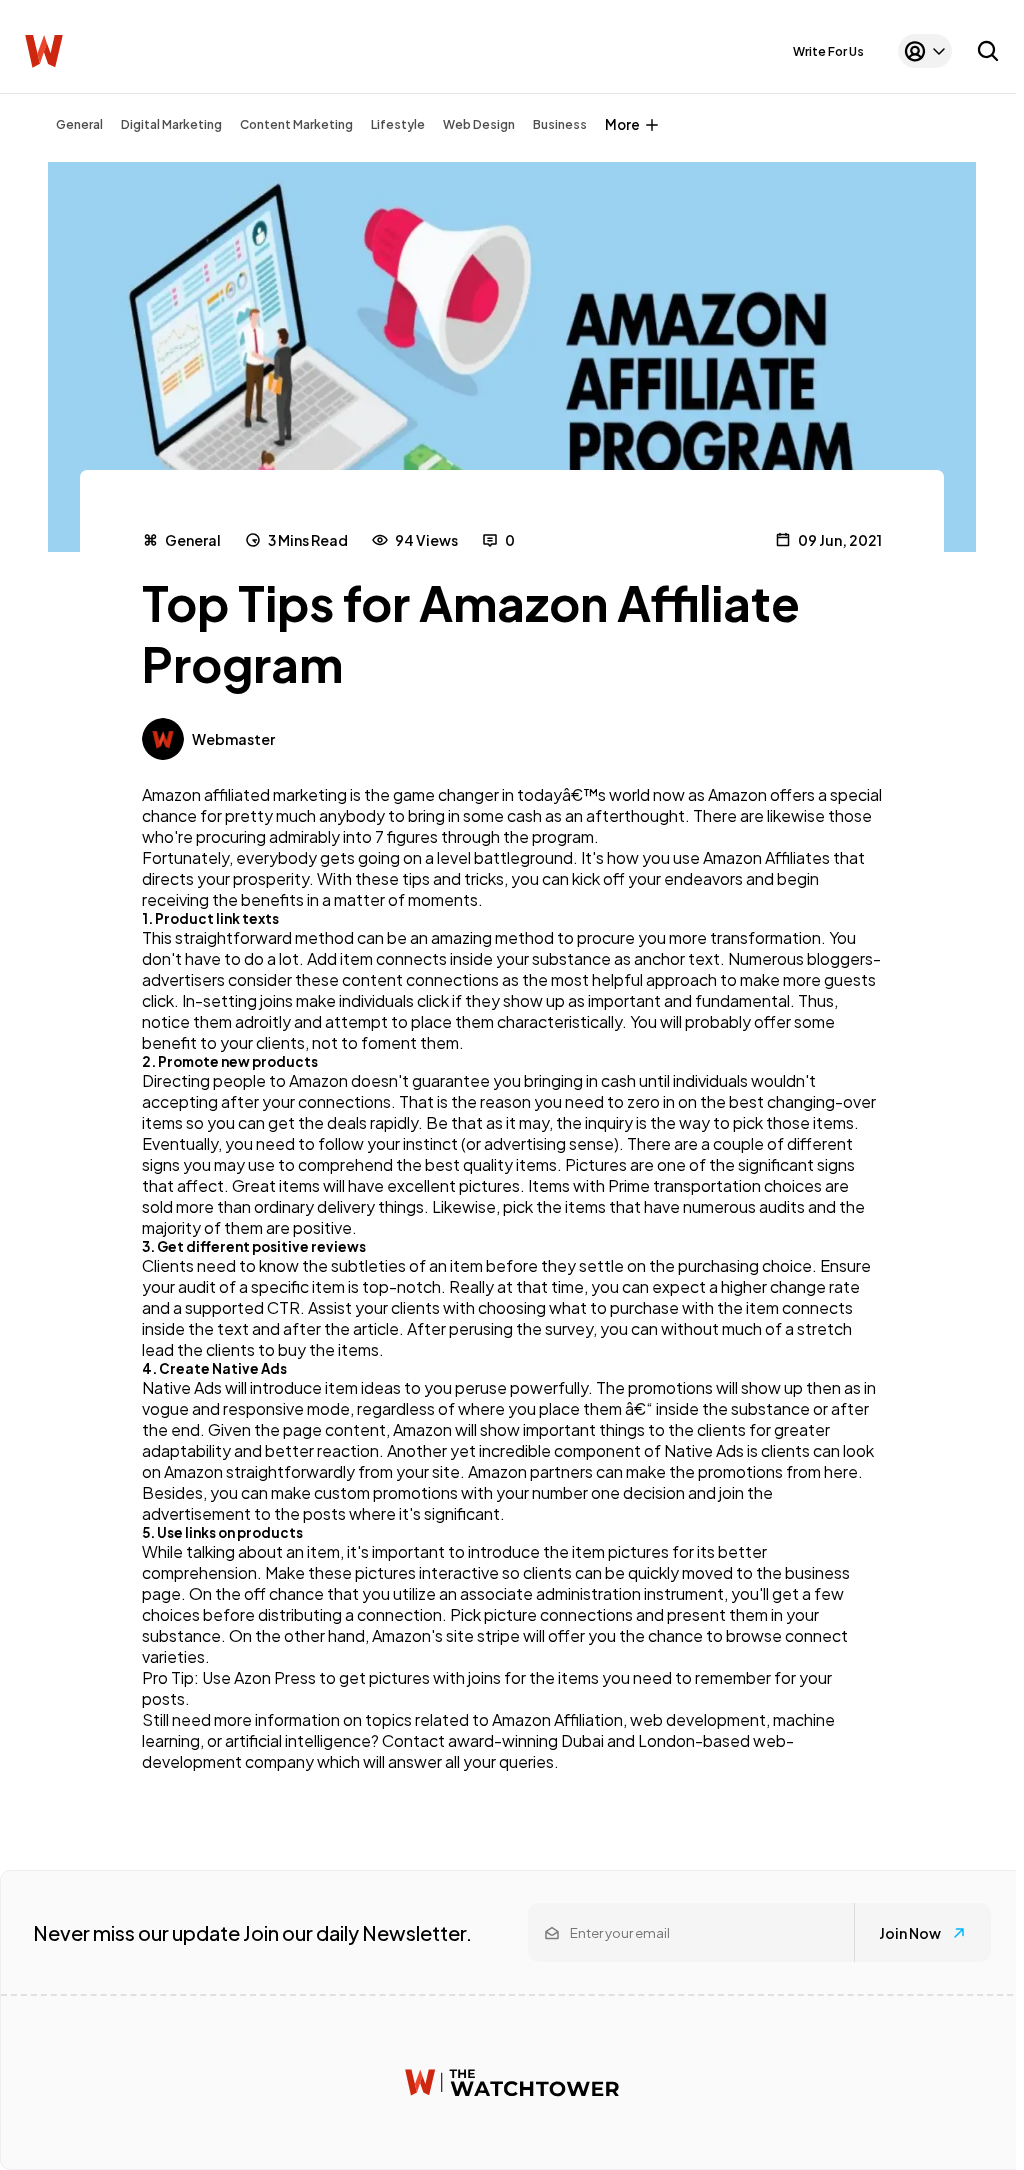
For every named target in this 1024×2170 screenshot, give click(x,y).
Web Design (479, 124)
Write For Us (828, 51)
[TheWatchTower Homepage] (44, 51)
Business (560, 124)
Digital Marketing (171, 124)
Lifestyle (398, 124)
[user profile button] (925, 51)
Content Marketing (296, 124)
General (79, 124)
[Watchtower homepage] (512, 2082)
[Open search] (988, 51)
